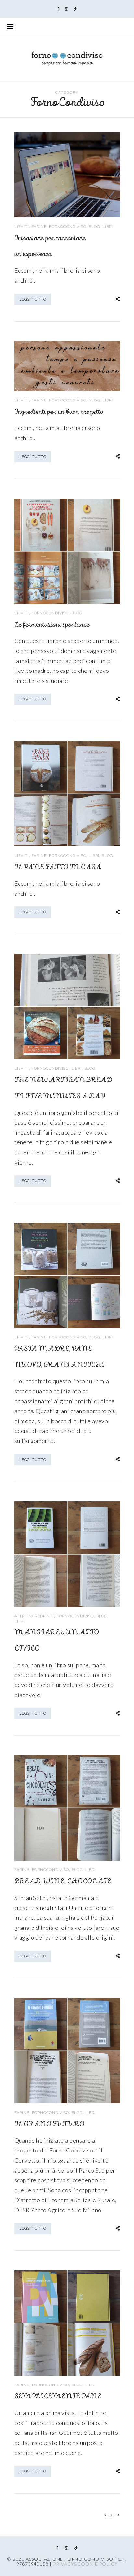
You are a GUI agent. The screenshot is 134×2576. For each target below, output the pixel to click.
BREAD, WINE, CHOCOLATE (63, 1882)
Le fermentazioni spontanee (52, 625)
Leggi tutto (33, 299)
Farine (39, 227)
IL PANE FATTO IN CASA (58, 867)
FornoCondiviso (68, 227)
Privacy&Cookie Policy (85, 2564)
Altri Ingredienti (34, 1616)
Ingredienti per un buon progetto (59, 412)
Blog (94, 227)
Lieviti (22, 227)
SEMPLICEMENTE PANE (58, 2397)
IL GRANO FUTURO (49, 2124)
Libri (108, 227)
